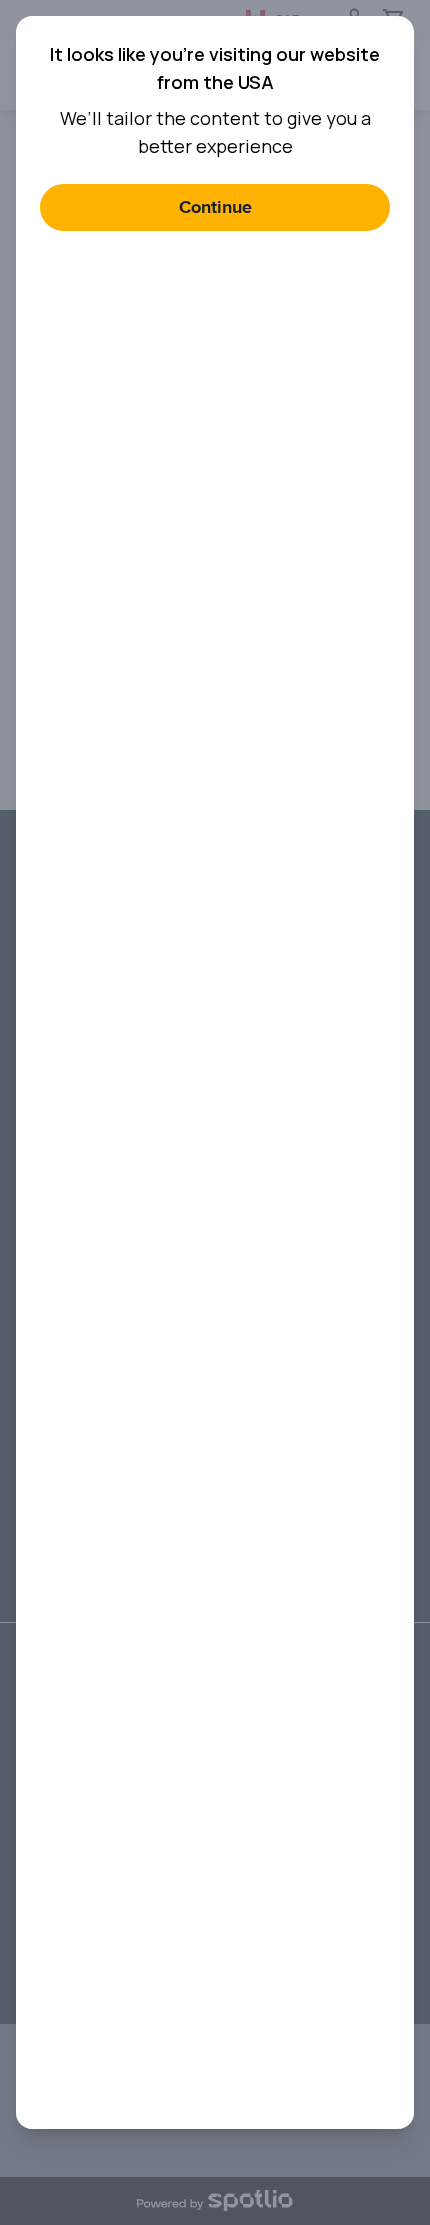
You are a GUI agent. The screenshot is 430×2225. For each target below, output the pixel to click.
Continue (215, 207)
